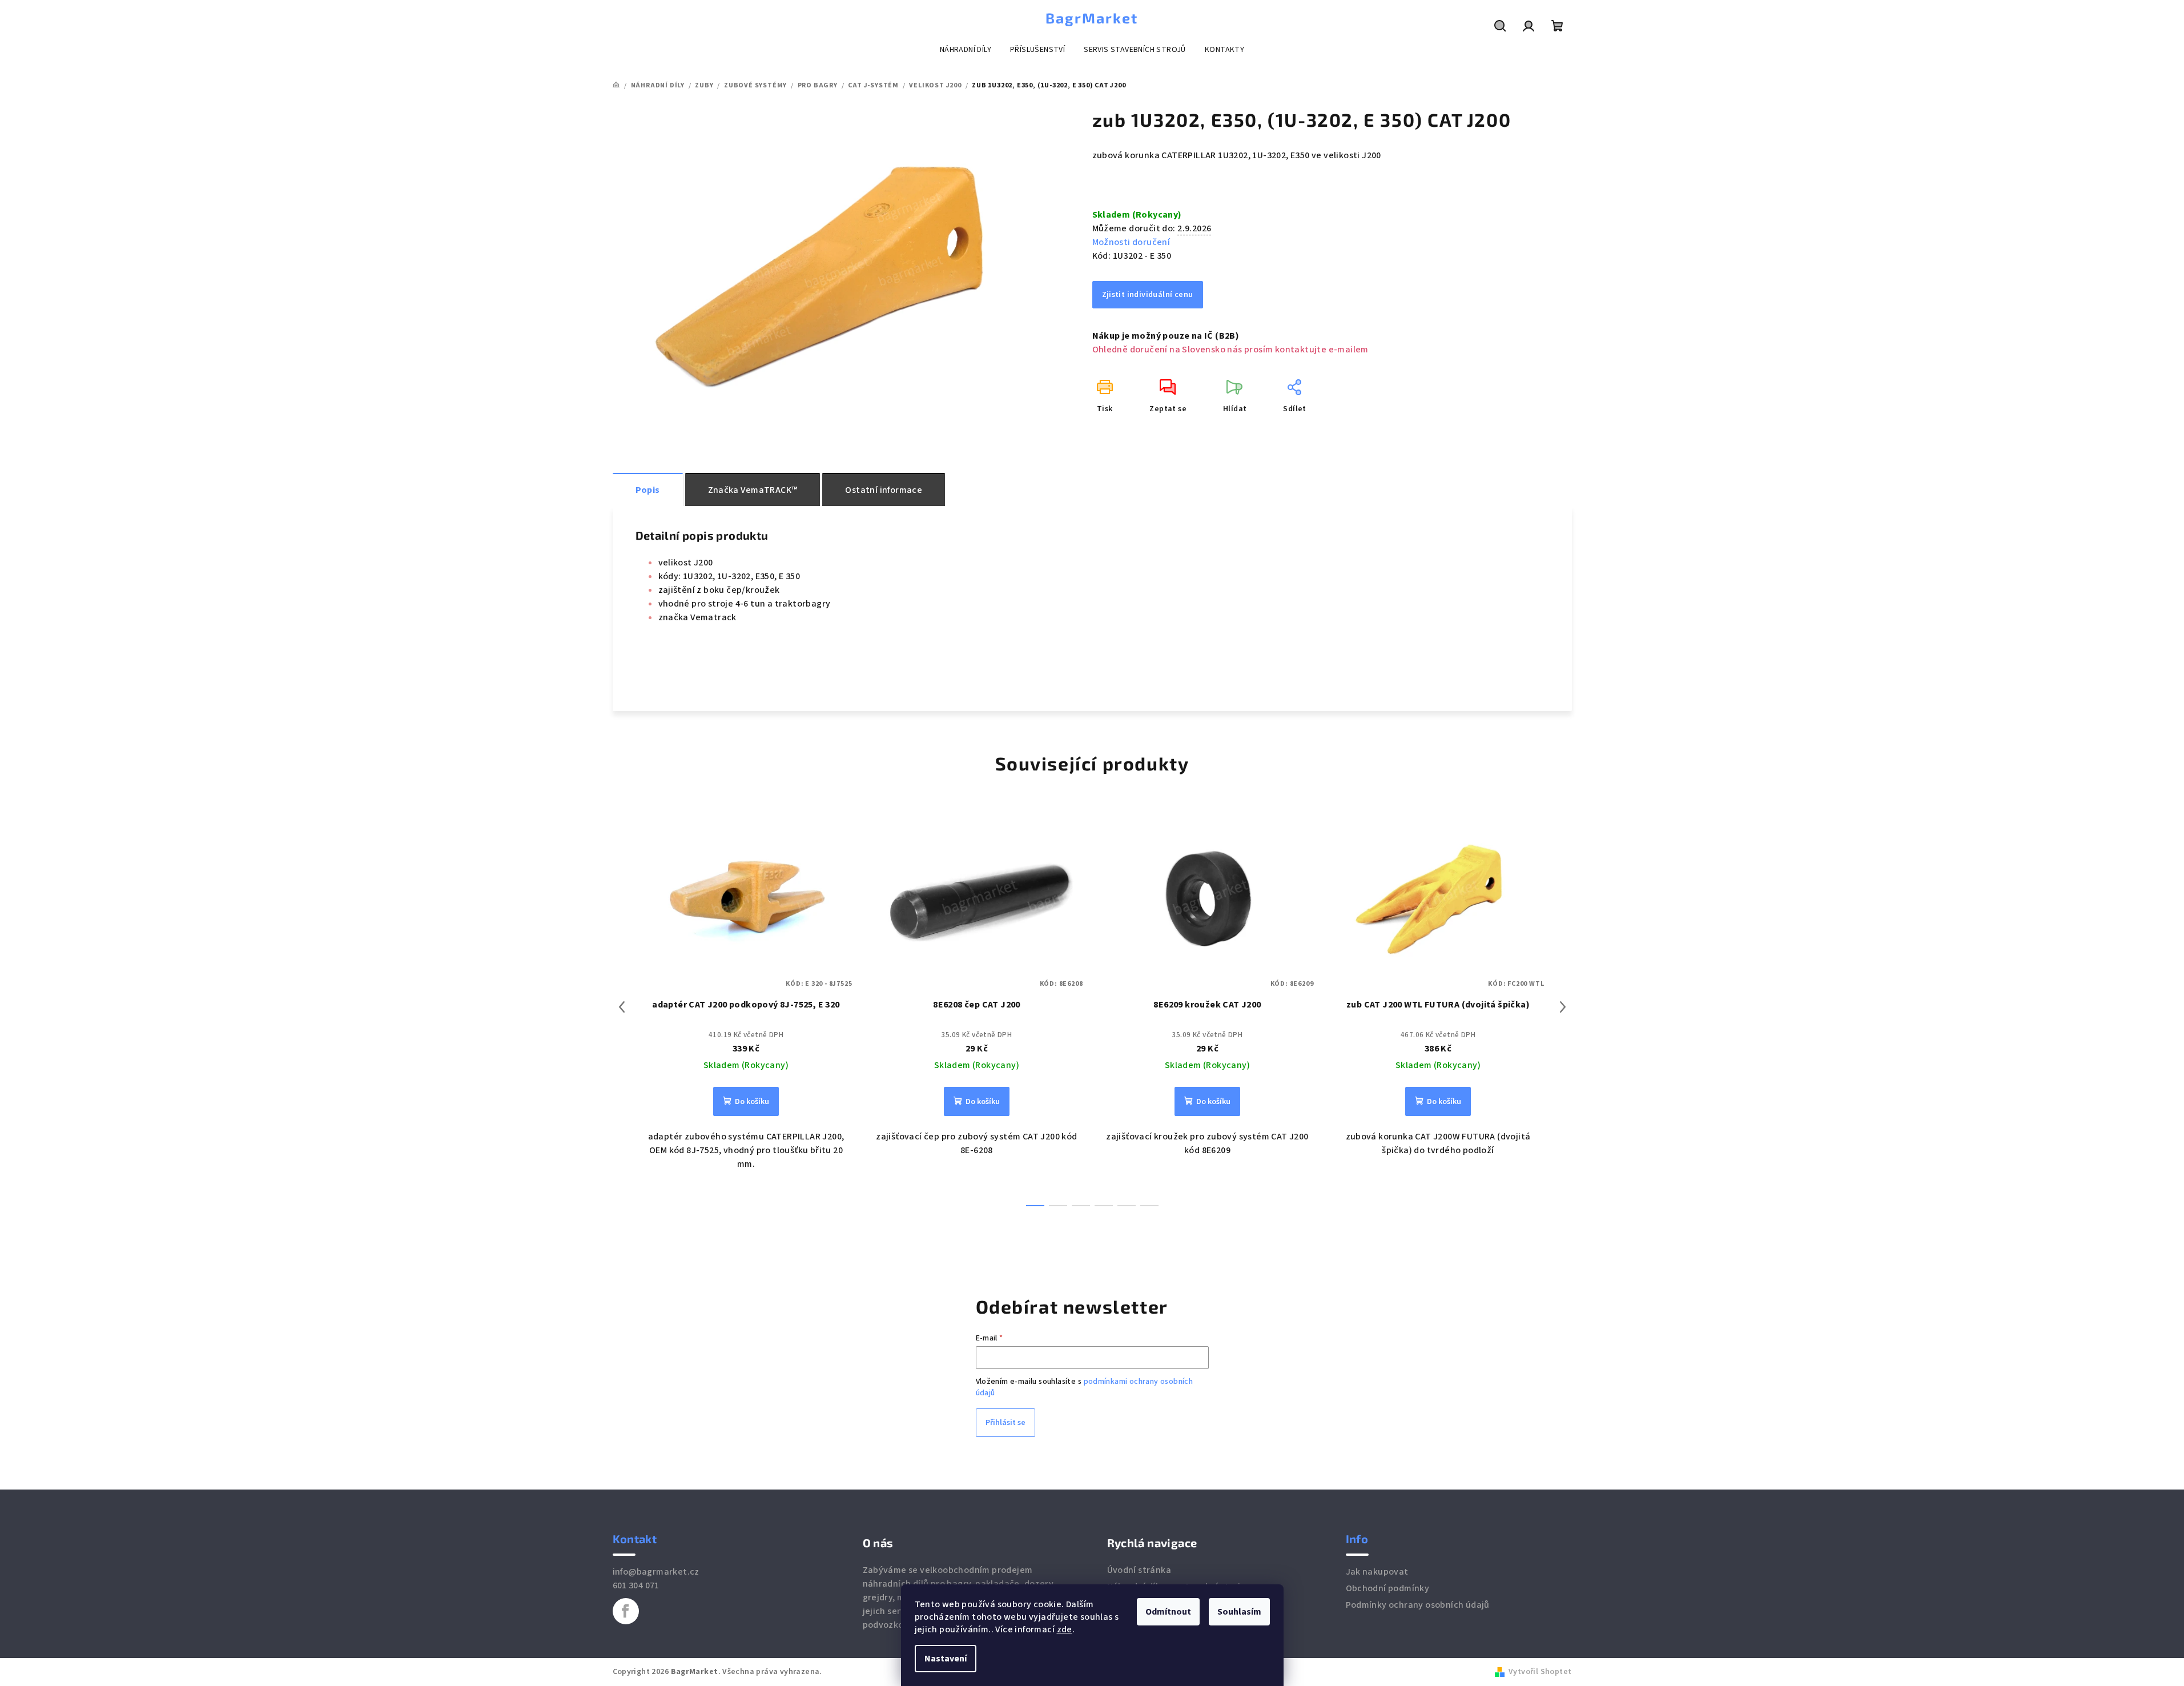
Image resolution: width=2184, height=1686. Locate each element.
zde (1065, 1629)
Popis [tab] (648, 490)
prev (622, 1007)
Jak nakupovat (1377, 1572)
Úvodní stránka (1139, 1570)
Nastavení (946, 1659)
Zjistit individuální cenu (1148, 295)
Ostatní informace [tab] (884, 490)
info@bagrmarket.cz (656, 1572)
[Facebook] (626, 1611)
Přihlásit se (1005, 1423)
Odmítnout (1168, 1612)
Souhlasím (1239, 1612)
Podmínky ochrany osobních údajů (1418, 1605)
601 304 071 (636, 1585)
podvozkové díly (897, 1625)
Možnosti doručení (1131, 242)
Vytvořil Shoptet (1540, 1672)
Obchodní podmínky (1388, 1588)
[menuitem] (966, 50)
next (1563, 1007)
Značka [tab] (753, 490)
